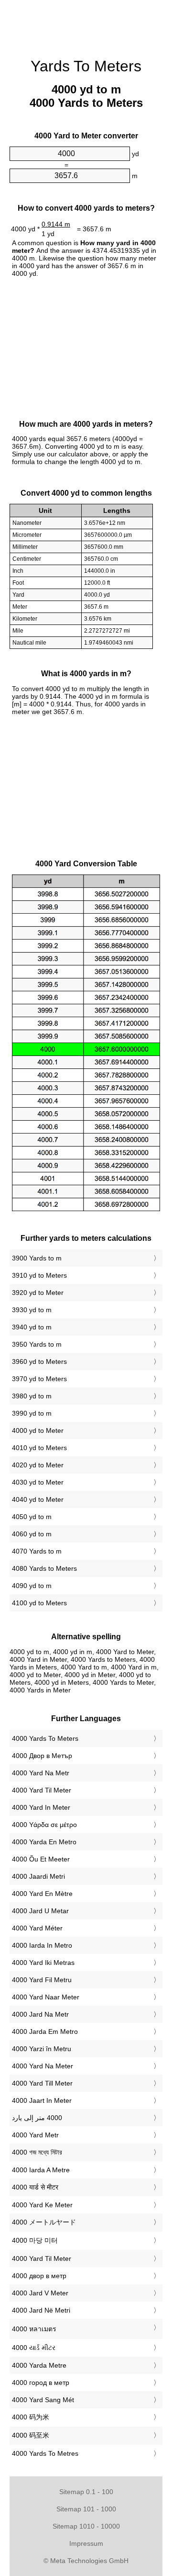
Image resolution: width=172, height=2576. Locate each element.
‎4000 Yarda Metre (39, 2365)
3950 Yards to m (37, 1344)
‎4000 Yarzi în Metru (42, 2049)
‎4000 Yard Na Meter (43, 2066)
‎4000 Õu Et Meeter (41, 1859)
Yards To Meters (86, 66)
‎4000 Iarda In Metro (42, 1945)
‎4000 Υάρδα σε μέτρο (44, 1825)
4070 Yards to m (37, 1551)
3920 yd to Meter (38, 1293)
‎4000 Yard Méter (37, 1928)
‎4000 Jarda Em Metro (45, 2031)
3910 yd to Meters (39, 1275)
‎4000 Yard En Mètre (42, 1894)
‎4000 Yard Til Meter (42, 1790)
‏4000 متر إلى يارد (37, 2118)
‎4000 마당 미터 (35, 2240)
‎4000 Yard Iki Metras (43, 1963)
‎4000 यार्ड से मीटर (35, 2187)
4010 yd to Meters (39, 1448)
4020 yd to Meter (38, 1465)
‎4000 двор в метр (39, 2276)
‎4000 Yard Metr (35, 2135)
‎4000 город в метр (41, 2383)
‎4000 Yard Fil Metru (42, 1980)
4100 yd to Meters (39, 1603)
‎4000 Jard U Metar (40, 1911)
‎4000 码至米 (31, 2435)
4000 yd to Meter (38, 1430)
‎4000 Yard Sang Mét (43, 2400)
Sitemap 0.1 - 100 (86, 2492)
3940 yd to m (32, 1327)
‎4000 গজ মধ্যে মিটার (37, 2152)
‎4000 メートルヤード (44, 2222)
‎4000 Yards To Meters (45, 1738)
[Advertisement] (86, 24)
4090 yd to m (32, 1586)
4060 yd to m (32, 1534)
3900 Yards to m (37, 1258)
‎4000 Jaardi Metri (38, 1876)
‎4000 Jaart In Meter (42, 2100)
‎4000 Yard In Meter (41, 1807)
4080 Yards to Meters (44, 1568)
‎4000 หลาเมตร (34, 2329)
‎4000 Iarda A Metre (41, 2170)
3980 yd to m (32, 1396)
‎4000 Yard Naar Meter (46, 1997)
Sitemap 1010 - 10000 (86, 2526)
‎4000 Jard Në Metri (41, 2310)
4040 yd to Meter (38, 1499)
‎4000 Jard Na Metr (40, 2014)
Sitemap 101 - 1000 (86, 2509)
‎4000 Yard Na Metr (41, 1773)
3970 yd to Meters (39, 1379)
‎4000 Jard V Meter (40, 2293)
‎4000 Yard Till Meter (42, 2083)
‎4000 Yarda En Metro (44, 1842)
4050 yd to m (32, 1517)
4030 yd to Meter (38, 1482)
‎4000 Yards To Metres (45, 2453)
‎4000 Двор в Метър (42, 1756)
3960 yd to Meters (39, 1362)
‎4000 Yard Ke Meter (42, 2205)
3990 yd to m (32, 1413)
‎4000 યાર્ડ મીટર (34, 2348)
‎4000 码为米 (31, 2417)
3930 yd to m (32, 1310)
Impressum (86, 2543)
